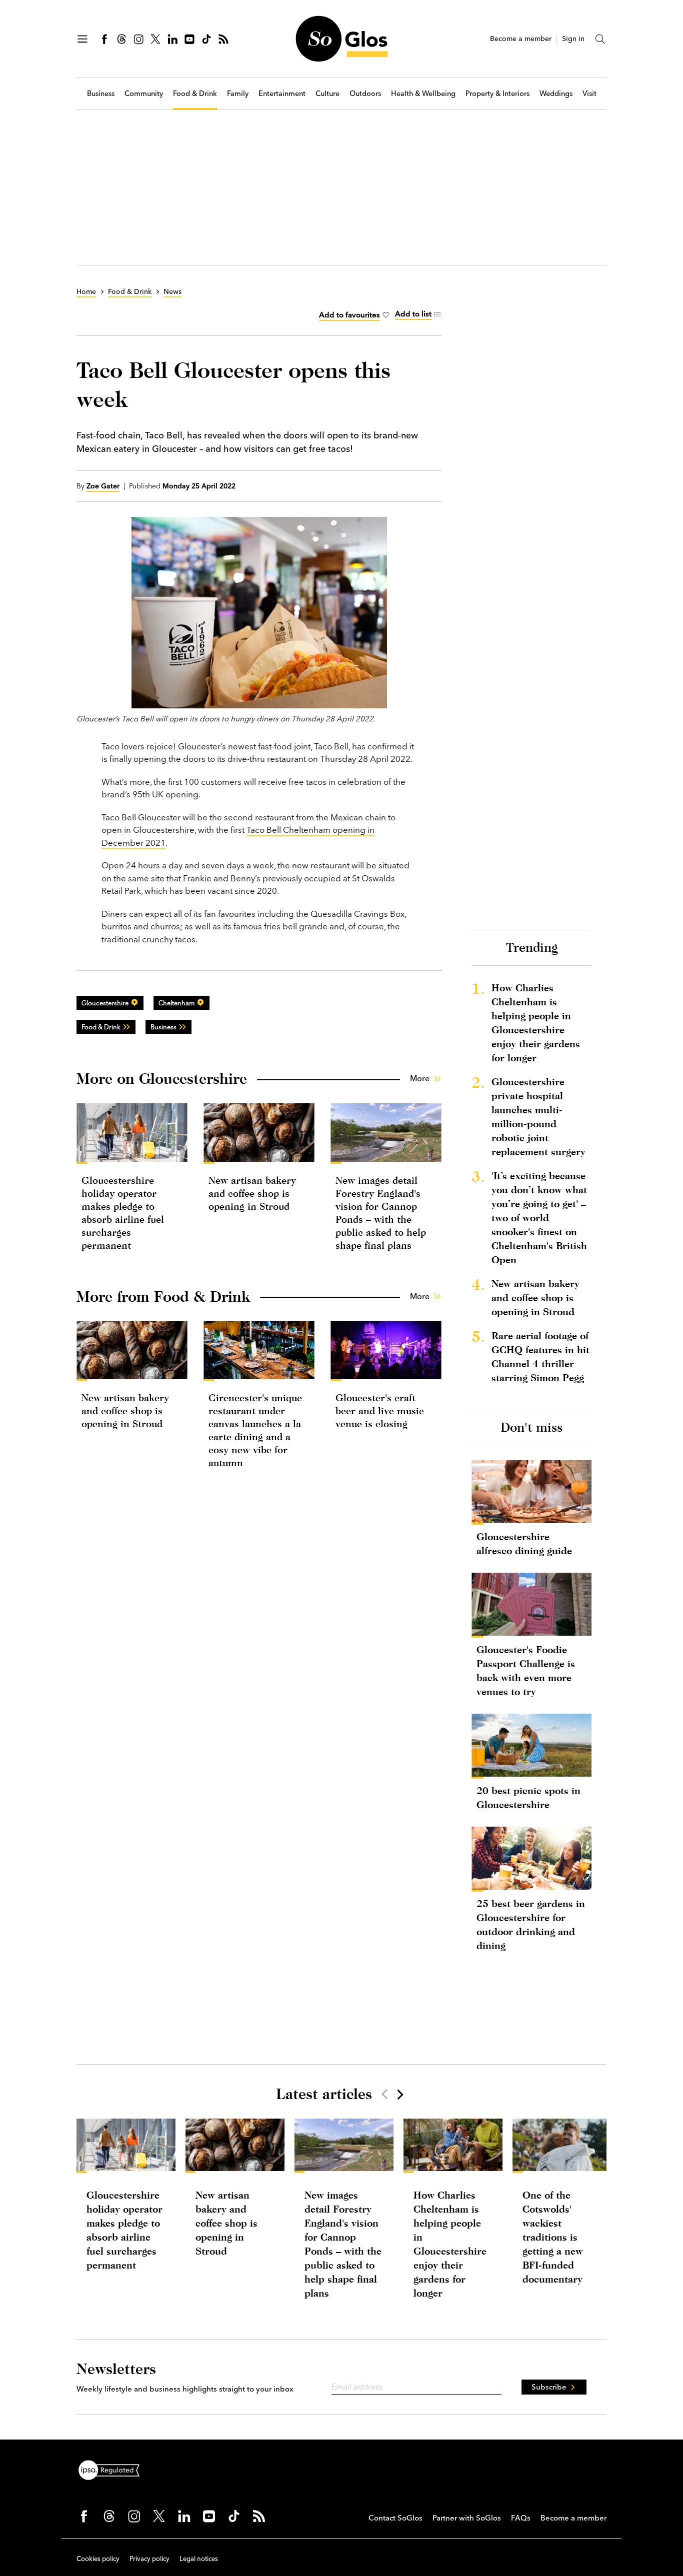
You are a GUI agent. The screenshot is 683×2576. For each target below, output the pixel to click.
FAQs (521, 2518)
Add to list (413, 314)
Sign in (573, 39)
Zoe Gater (103, 486)
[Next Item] (399, 2094)
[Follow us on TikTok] (206, 39)
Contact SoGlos (395, 2518)
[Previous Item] (384, 2094)
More (420, 1078)
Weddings (556, 94)
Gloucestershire (105, 1003)
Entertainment (282, 94)
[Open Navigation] (82, 39)
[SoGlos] (341, 39)
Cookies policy (98, 2559)
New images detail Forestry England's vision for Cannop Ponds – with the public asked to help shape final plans (343, 2244)
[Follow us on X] (155, 39)
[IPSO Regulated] (113, 2469)
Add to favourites (349, 315)
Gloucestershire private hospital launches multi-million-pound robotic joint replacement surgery (538, 1117)
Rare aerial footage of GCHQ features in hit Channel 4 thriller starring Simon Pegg (540, 1356)
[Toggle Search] (600, 39)
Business (101, 94)
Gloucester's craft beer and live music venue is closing (380, 1410)
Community (144, 94)
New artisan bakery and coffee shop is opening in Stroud (252, 1193)
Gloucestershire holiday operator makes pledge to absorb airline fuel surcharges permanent (124, 2230)
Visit (589, 94)
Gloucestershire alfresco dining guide (524, 1543)
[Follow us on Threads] (121, 39)
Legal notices (199, 2559)
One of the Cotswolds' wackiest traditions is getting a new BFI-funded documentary (553, 2237)
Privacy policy (149, 2559)
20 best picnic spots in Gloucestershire (528, 1797)
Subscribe (549, 2387)
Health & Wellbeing (423, 94)
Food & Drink (195, 94)
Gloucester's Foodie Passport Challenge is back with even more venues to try (526, 1670)
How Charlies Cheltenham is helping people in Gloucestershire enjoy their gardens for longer (536, 1023)
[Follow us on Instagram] (138, 39)
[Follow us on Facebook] (104, 39)
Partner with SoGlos (467, 2518)
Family (238, 94)
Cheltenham (176, 1003)
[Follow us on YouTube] (189, 39)
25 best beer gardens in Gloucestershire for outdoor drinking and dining (531, 1924)
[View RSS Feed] (223, 39)
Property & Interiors (497, 94)
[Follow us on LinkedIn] (172, 39)
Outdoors (365, 94)
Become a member (521, 39)
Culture (327, 94)
